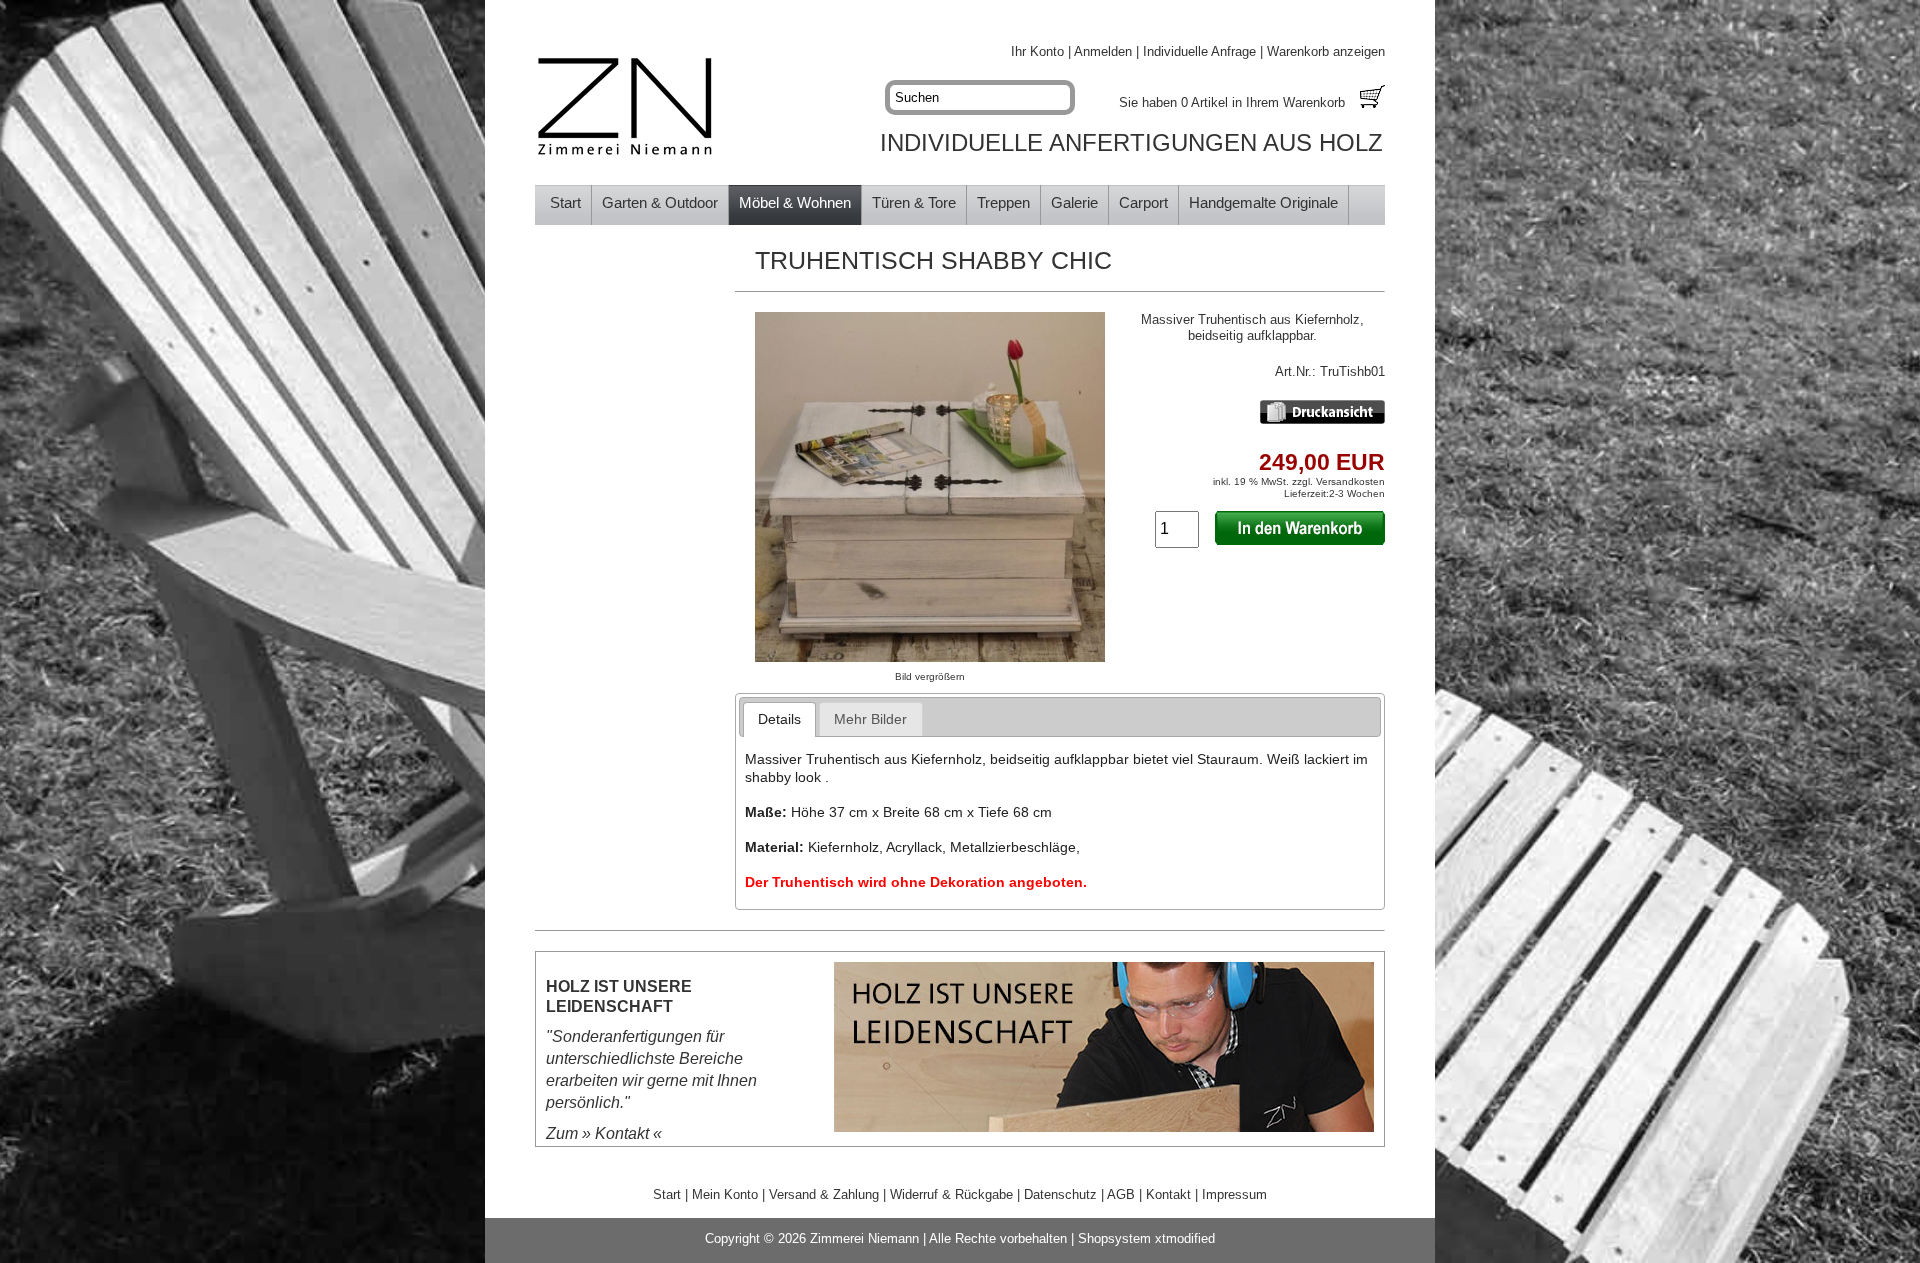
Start (565, 202)
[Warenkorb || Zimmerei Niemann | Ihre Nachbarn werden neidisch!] (1372, 98)
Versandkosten (1350, 481)
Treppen (1003, 202)
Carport (1143, 202)
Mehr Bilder (870, 719)
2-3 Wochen (1357, 493)
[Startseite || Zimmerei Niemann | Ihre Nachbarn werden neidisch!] (625, 107)
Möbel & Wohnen (795, 202)
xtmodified (1185, 1238)
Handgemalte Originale (1263, 202)
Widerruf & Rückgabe (951, 1194)
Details (779, 719)
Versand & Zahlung (824, 1194)
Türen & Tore (914, 202)
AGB (1121, 1194)
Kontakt (622, 1133)
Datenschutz (1060, 1194)
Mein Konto (725, 1194)
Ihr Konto (1037, 51)
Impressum (1234, 1194)
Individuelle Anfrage (1199, 51)
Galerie (1074, 202)
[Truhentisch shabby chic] (930, 657)
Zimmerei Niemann (864, 1238)
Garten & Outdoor (660, 202)
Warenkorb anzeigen (1326, 51)
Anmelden (1103, 51)
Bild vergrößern (930, 676)
